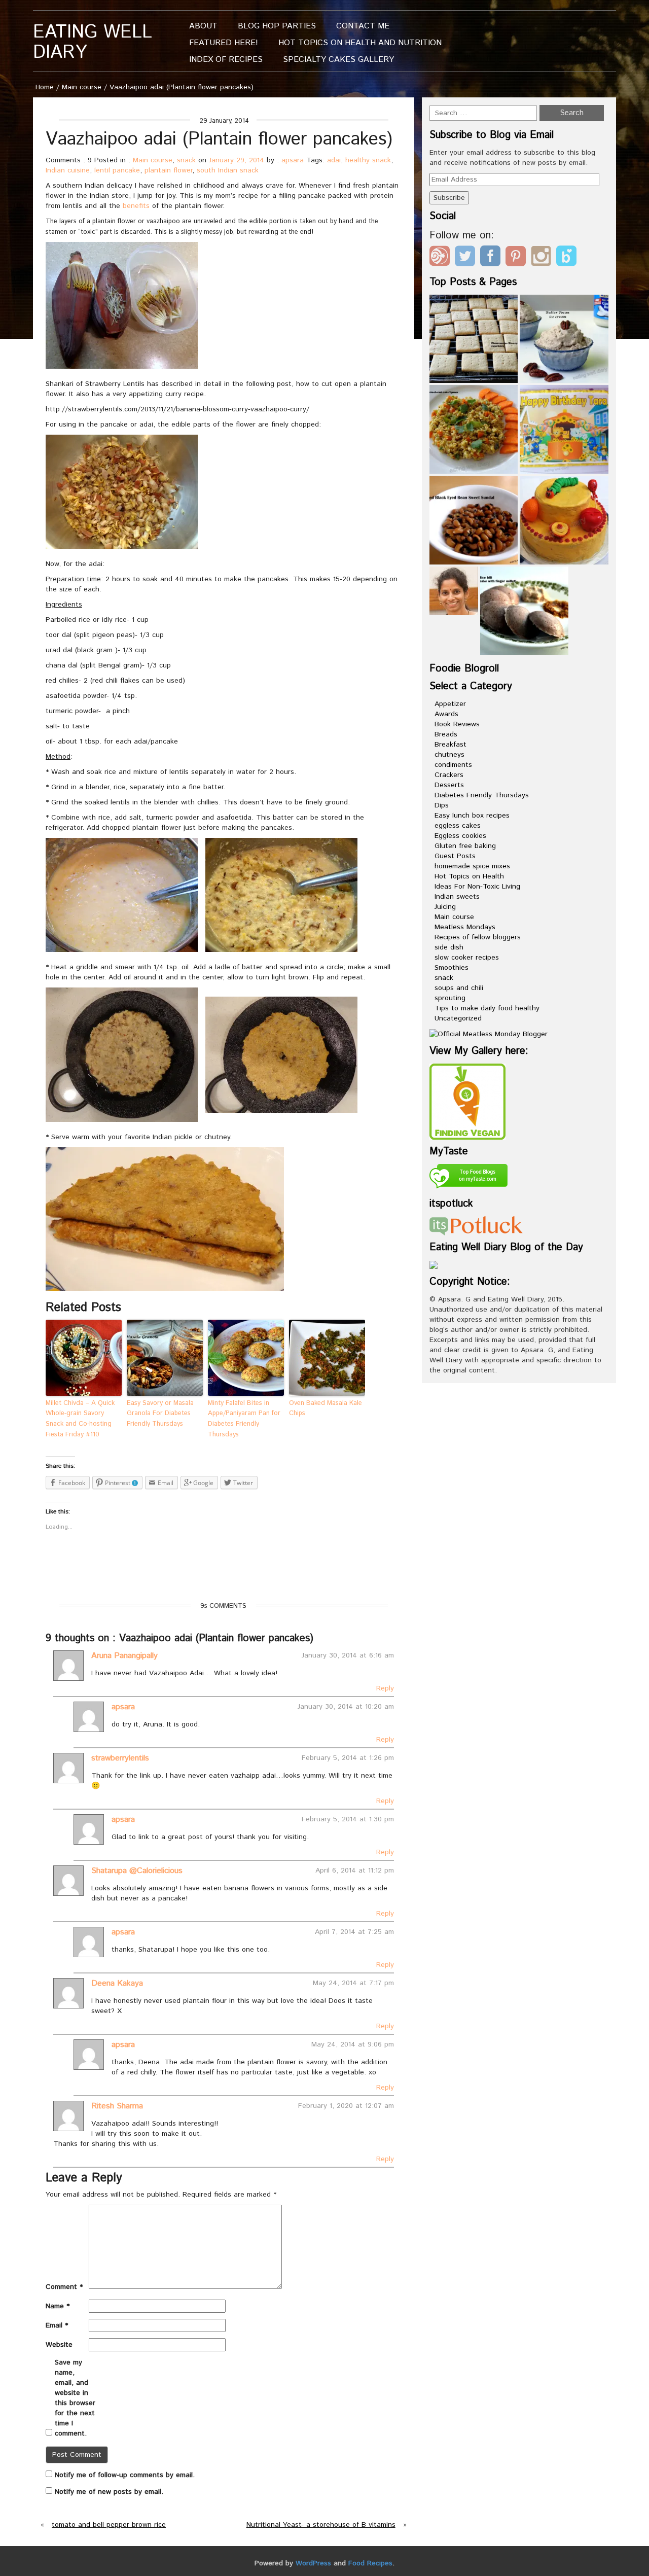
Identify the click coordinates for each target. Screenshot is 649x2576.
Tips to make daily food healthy (487, 1008)
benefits (136, 206)
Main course (82, 87)
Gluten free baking (465, 846)
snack (186, 160)
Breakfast (450, 745)
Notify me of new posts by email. (109, 2492)
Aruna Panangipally (124, 1656)
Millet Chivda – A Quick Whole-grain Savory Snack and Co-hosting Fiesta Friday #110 (80, 1419)
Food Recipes (370, 2563)
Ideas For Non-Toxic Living (477, 887)
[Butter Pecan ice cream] (564, 339)
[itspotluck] (476, 1225)
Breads (446, 734)
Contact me (363, 26)
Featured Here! (224, 43)
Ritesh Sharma (117, 2106)
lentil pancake (117, 170)
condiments (453, 765)
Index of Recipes (226, 60)
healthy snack (368, 160)
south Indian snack (228, 170)
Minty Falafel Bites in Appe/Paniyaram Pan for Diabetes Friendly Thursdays (244, 1419)
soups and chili (459, 988)
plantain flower (168, 170)
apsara (293, 160)
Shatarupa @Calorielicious (137, 1871)
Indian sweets (457, 897)
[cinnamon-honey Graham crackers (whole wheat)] (474, 339)
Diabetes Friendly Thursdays (482, 795)
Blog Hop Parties (277, 26)
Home (45, 87)
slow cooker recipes (467, 958)
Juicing (445, 907)
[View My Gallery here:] (467, 1101)
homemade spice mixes (472, 866)
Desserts (449, 785)
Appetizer (450, 704)
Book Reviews (457, 724)
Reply (385, 1688)
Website (59, 2345)
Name (58, 2306)
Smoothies (452, 968)
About (203, 26)
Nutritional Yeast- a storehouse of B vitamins (321, 2525)
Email (57, 2325)
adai (334, 160)
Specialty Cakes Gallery (338, 60)
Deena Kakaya (117, 1983)
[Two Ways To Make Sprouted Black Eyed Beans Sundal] (474, 520)
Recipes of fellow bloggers (478, 937)
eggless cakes (458, 826)
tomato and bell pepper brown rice (109, 2525)
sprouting (450, 998)
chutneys (449, 755)
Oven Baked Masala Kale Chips (326, 1408)
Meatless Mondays (465, 927)
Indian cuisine (68, 170)
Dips (442, 805)
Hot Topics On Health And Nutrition (360, 43)
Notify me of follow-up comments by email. (125, 2475)
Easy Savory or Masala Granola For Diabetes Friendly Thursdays (160, 1414)
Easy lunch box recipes (472, 816)
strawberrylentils (120, 1758)
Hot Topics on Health (469, 876)
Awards (446, 714)
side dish (449, 947)
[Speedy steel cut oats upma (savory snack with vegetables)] (474, 429)
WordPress (313, 2563)
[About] (454, 591)
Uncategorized (458, 1018)
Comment (64, 2287)
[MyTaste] (468, 1178)
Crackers (449, 775)
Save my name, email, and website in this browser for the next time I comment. (75, 2398)
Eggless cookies (460, 836)
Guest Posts (455, 856)
